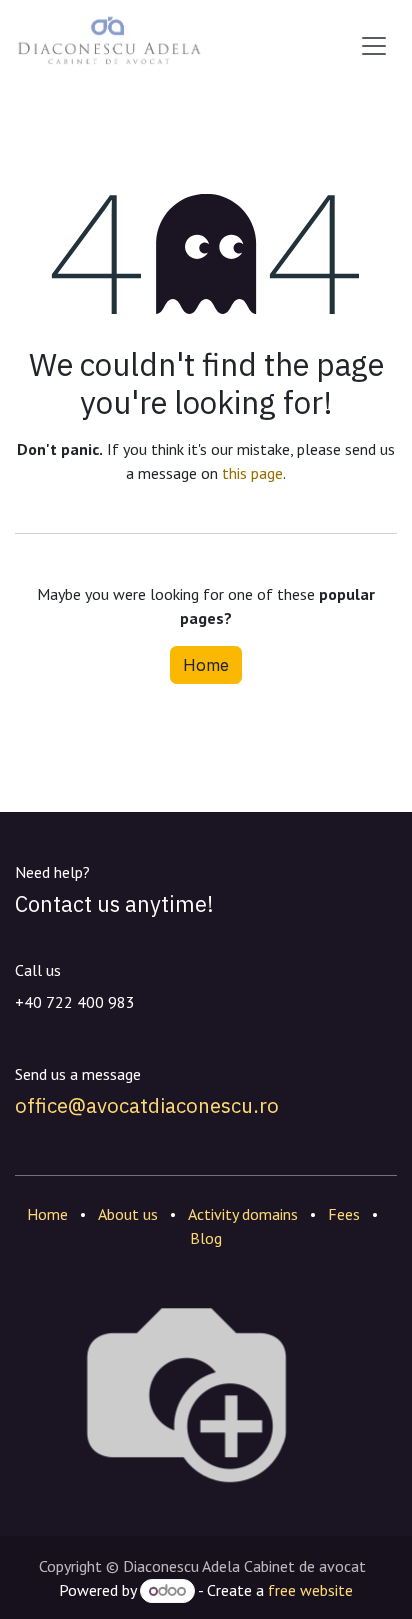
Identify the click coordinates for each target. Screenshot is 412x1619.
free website (310, 1590)
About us (128, 1214)
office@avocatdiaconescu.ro (147, 1105)
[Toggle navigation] (374, 45)
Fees (344, 1214)
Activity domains (243, 1214)
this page (252, 473)
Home (206, 665)
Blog (206, 1238)
